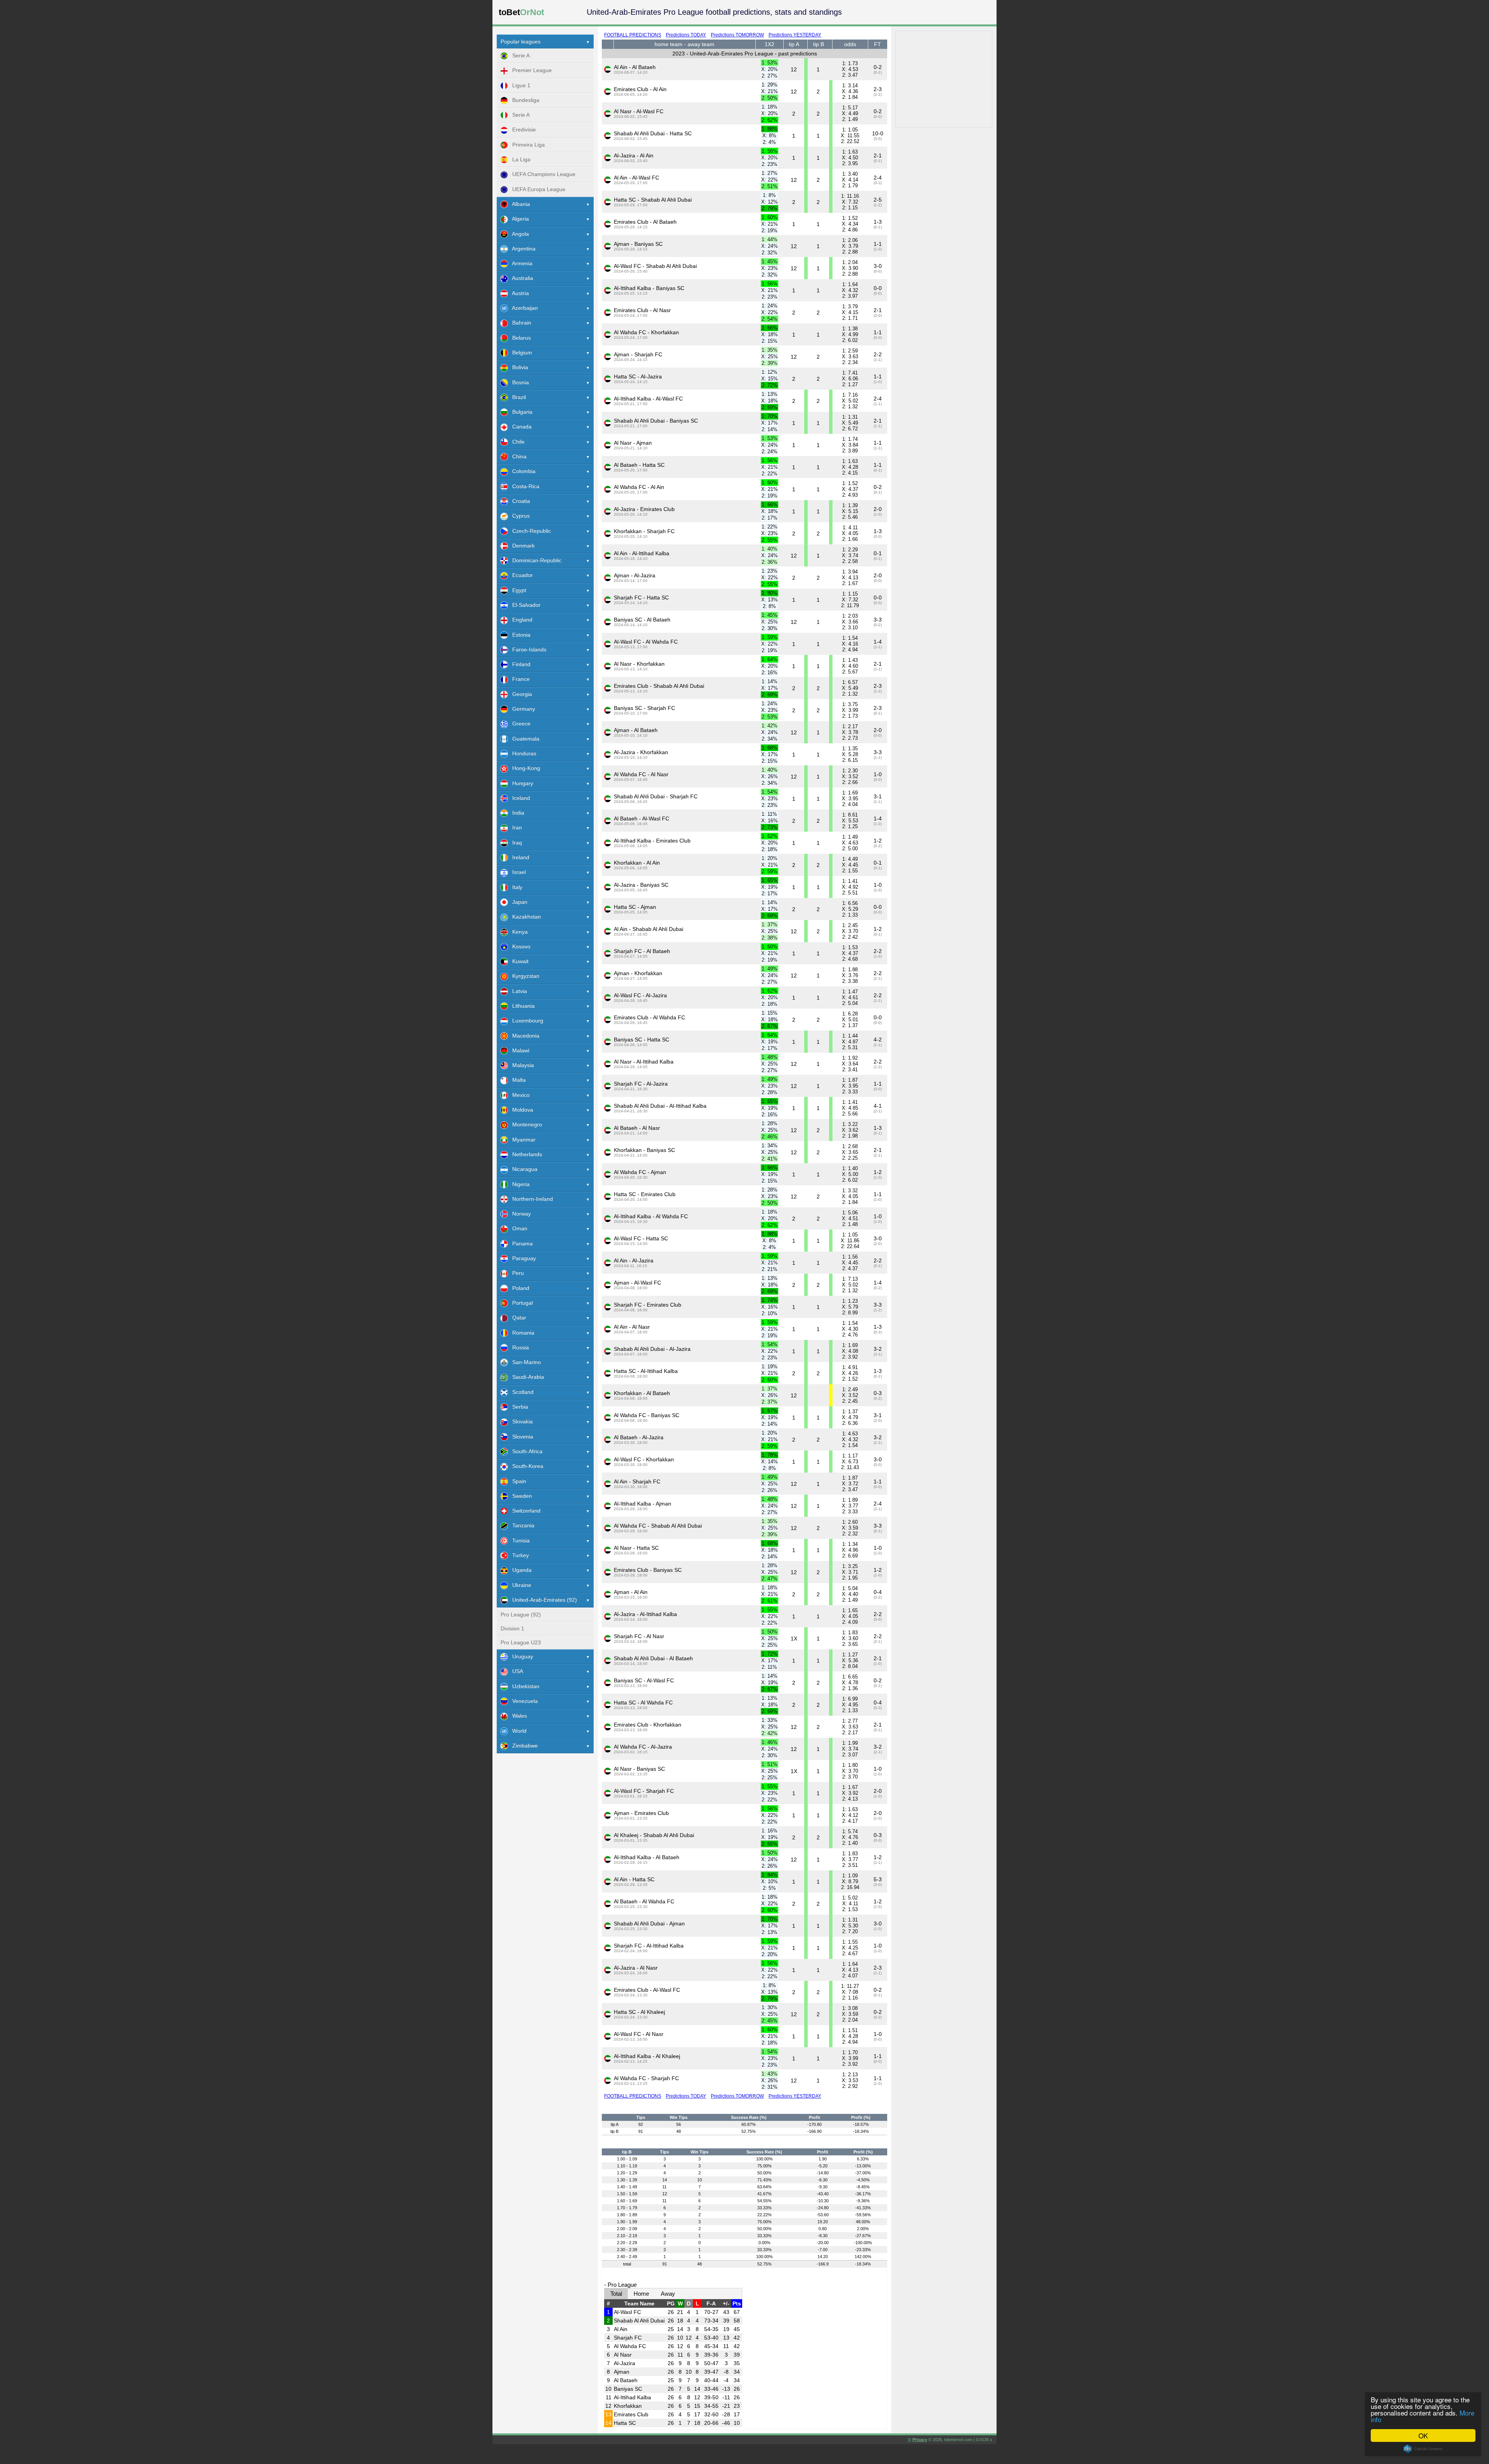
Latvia (517, 991)
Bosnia (518, 382)
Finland (519, 664)
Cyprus (519, 516)
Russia (518, 1347)
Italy (515, 887)
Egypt (517, 590)
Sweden (520, 1496)
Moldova (520, 1110)
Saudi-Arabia (526, 1377)
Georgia (520, 694)
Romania (521, 1333)
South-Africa (525, 1451)
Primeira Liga (526, 145)
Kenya (518, 932)
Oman (517, 1228)
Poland (518, 1288)
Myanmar (522, 1140)
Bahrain (519, 323)
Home (641, 2294)
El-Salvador (524, 605)
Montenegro (525, 1124)
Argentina (522, 249)
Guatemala (523, 739)
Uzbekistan (523, 1686)
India (516, 813)
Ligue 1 (519, 85)
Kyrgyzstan (523, 976)
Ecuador (520, 575)
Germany (521, 709)
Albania (519, 204)
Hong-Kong (524, 768)
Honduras (522, 753)
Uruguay (520, 1656)
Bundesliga (523, 100)
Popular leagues (521, 41)
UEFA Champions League (542, 174)
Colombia (522, 471)
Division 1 (512, 1628)
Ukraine (519, 1585)
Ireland (518, 857)
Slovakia (520, 1421)
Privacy (920, 2440)
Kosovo (519, 946)
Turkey (518, 1555)
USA (515, 1671)
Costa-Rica (523, 486)
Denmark (521, 546)
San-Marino (524, 1362)
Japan (517, 902)
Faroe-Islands (527, 649)
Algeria (518, 219)
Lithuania (521, 1006)
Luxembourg (525, 1020)
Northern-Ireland (530, 1199)
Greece (519, 723)
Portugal (520, 1303)
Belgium (520, 352)
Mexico (519, 1095)
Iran (515, 827)
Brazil (517, 397)
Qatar (517, 1317)
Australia (520, 278)
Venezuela (523, 1701)
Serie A (519, 55)
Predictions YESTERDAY (795, 35)
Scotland (521, 1392)
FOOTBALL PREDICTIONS (633, 35)
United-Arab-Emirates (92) (542, 1600)
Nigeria (519, 1184)
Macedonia (523, 1036)
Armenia (520, 263)
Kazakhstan (524, 917)
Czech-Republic (529, 531)
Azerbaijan (523, 308)
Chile (516, 442)
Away (668, 2294)
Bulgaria (520, 412)
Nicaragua (523, 1169)
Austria (518, 293)
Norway (519, 1214)
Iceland (519, 798)
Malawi (518, 1050)
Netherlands (525, 1154)
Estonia (519, 635)
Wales (517, 1716)
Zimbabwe (523, 1746)
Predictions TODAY (686, 35)
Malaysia (521, 1065)
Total (616, 2294)
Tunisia (519, 1540)
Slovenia (520, 1437)
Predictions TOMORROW (737, 35)
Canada (520, 426)
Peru (516, 1273)
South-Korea (525, 1466)
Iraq (515, 843)
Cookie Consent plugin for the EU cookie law (1423, 2449)
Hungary (520, 783)
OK (1423, 2436)
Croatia (519, 501)
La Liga (519, 159)
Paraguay (522, 1258)
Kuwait (518, 961)
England (520, 620)
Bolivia (518, 367)
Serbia (518, 1407)
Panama (520, 1243)
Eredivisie (522, 130)
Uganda (520, 1570)
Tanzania (521, 1525)
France (519, 679)
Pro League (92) (521, 1614)
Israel (517, 872)
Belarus (519, 338)
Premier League (530, 70)
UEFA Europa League (536, 189)
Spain (517, 1481)
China (517, 456)
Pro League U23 (521, 1642)
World (517, 1731)
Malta (517, 1080)
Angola (518, 234)
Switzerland (524, 1511)
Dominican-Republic (535, 560)
